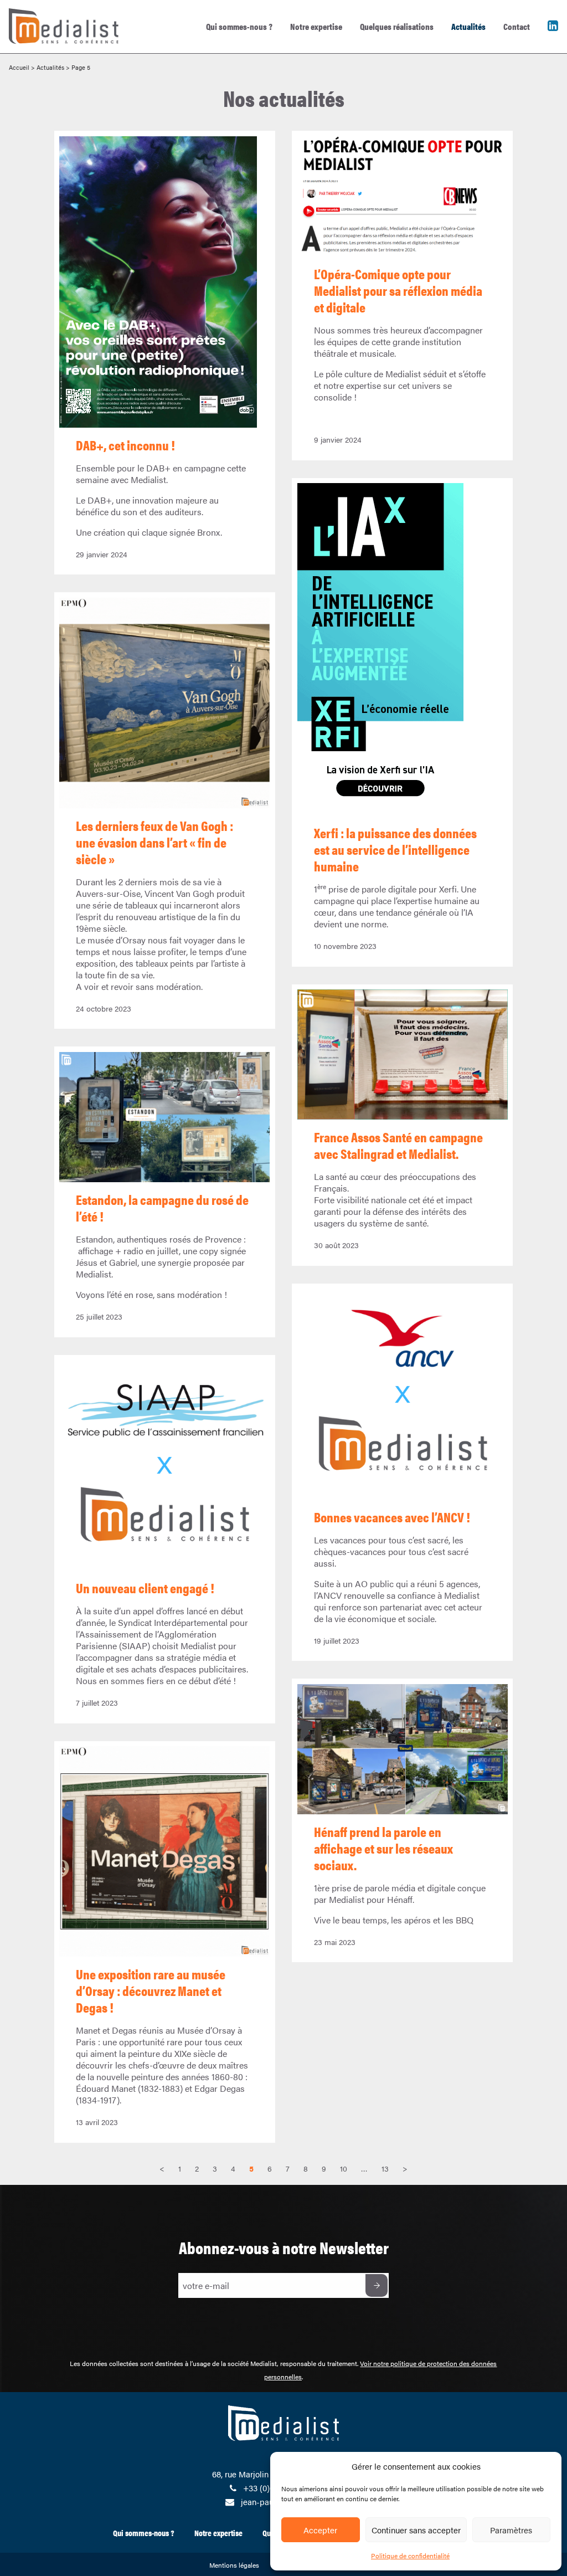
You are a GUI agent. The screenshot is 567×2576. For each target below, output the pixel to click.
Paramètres (511, 2530)
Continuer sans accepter (416, 2530)
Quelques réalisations (397, 26)
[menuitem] (239, 27)
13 (385, 2168)
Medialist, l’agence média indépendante (55, 5)
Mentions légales (234, 2565)
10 (344, 2168)
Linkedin (553, 26)
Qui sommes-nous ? (239, 26)
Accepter (320, 2530)
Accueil (19, 67)
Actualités (468, 26)
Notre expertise (316, 26)
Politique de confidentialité (410, 2556)
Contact (517, 26)
